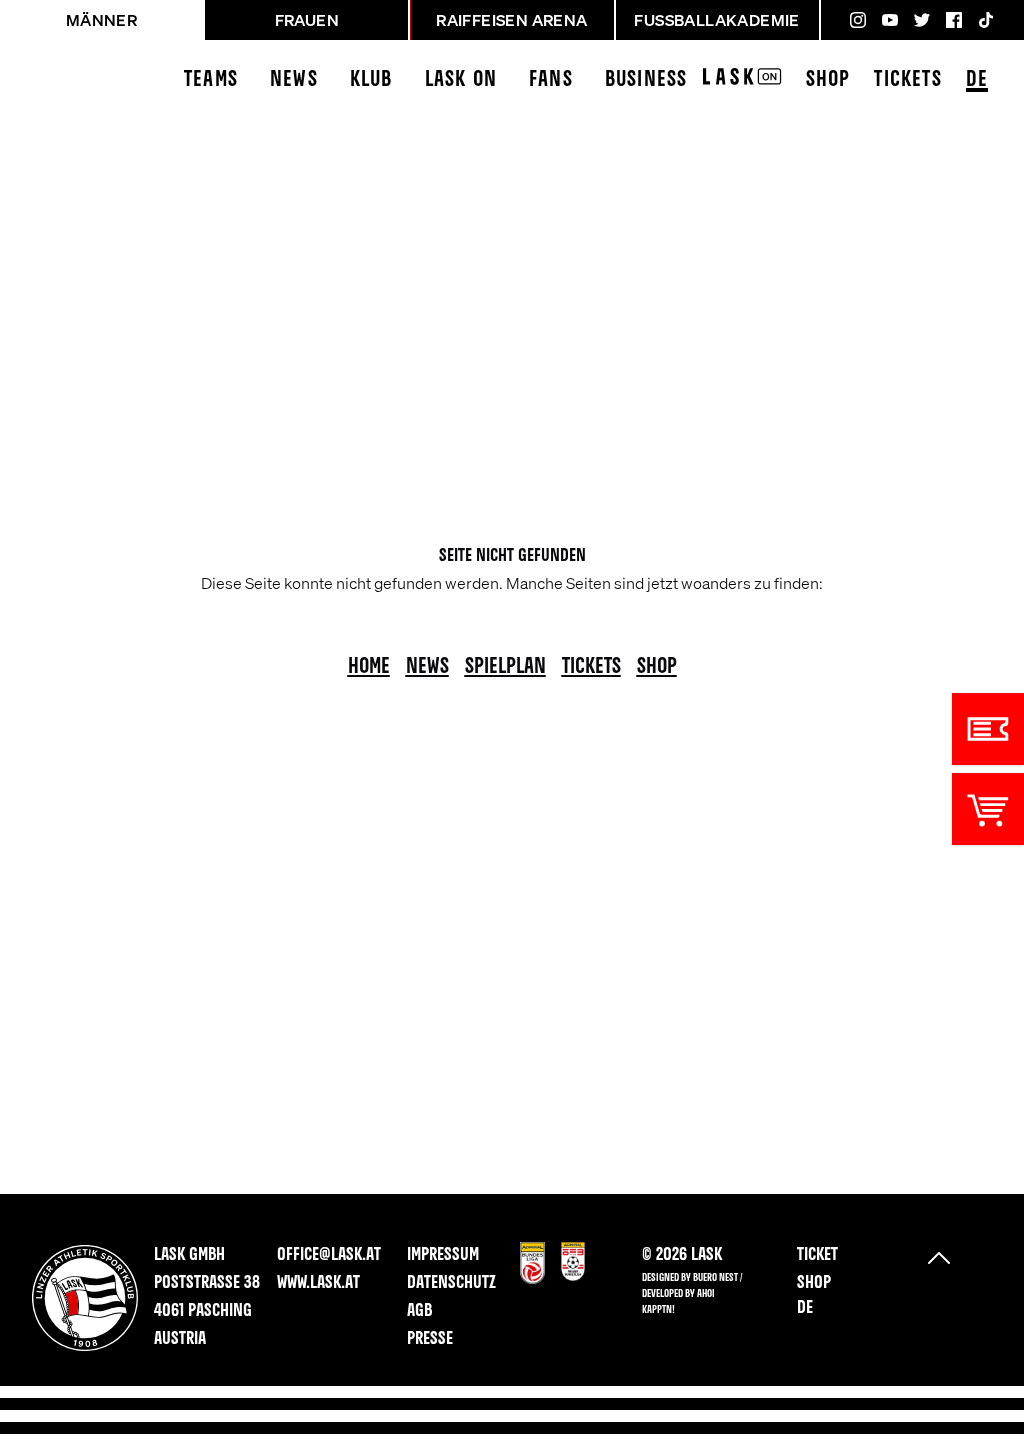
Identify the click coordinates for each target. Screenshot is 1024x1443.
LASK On (461, 80)
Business (646, 80)
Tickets (907, 80)
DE (977, 80)
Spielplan (505, 667)
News (294, 80)
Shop (828, 80)
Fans (551, 80)
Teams (211, 80)
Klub (371, 80)
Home (369, 667)
